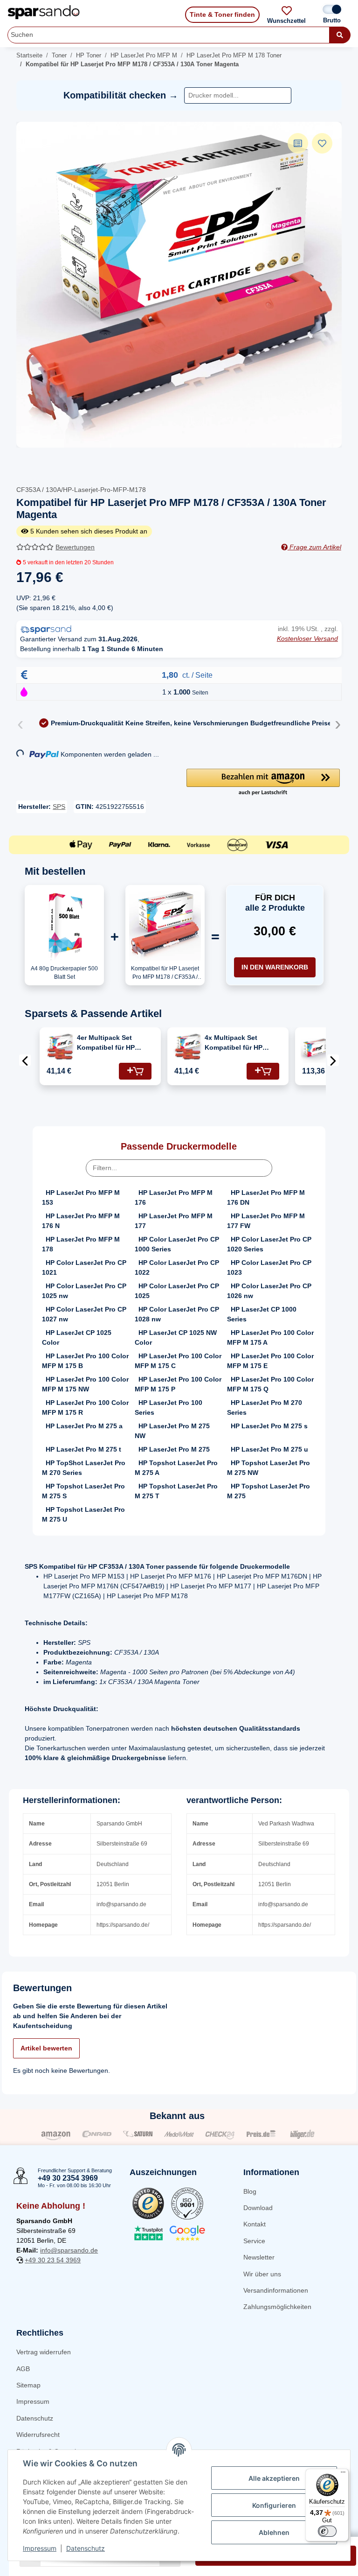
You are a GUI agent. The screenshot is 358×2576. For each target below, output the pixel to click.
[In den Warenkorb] (135, 1071)
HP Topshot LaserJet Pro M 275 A (176, 1468)
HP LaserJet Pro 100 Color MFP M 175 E (270, 1361)
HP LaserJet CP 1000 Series (262, 1314)
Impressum (33, 2401)
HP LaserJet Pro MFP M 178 (81, 1244)
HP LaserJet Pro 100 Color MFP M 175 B (85, 1361)
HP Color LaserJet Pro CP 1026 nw (269, 1291)
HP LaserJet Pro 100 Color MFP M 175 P (178, 1384)
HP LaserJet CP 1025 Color (77, 1337)
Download (258, 2208)
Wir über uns (262, 2274)
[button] (263, 783)
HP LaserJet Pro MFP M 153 (81, 1197)
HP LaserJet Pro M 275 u (269, 1449)
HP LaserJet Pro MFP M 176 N (81, 1221)
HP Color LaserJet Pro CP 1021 (84, 1267)
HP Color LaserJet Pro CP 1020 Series (269, 1244)
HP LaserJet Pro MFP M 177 (174, 1221)
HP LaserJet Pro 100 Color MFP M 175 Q (270, 1384)
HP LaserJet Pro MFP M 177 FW (266, 1221)
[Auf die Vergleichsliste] (298, 143)
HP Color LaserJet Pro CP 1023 (269, 1267)
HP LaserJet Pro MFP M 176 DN (266, 1197)
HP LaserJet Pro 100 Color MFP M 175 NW (85, 1384)
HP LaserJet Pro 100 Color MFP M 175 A (270, 1337)
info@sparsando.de (69, 2250)
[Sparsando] (44, 12)
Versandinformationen (276, 2290)
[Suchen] (340, 35)
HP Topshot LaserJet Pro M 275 (268, 1491)
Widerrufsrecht (38, 2435)
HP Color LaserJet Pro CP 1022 (177, 1267)
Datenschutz (35, 2418)
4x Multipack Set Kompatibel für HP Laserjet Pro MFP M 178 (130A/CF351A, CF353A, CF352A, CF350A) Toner (242, 1043)
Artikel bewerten (46, 2048)
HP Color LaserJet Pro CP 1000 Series (177, 1244)
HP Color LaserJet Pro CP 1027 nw (84, 1314)
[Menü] (343, 2474)
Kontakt (255, 2224)
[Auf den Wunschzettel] (322, 143)
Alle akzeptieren (274, 2478)
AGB (23, 2369)
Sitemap (28, 2385)
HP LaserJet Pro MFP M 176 (174, 1197)
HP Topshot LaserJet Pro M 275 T (176, 1491)
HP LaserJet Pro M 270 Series (265, 1407)
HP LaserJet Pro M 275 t (83, 1449)
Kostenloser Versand (307, 639)
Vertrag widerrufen (44, 2352)
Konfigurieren (274, 2505)
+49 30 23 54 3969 (53, 2260)
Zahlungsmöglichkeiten (277, 2307)
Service (254, 2241)
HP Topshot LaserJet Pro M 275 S (83, 1491)
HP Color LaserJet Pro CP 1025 (177, 1291)
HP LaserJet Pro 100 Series (169, 1407)
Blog (250, 2191)
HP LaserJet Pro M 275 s (269, 1426)
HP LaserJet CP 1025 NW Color (176, 1337)
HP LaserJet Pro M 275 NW (172, 1431)
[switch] (327, 2531)
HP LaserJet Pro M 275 (174, 1449)
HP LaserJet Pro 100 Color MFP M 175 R (85, 1407)
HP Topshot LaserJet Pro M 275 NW (268, 1468)
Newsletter (259, 2257)
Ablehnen (274, 2532)
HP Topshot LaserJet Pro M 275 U (83, 1514)
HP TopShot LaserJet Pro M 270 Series (84, 1468)
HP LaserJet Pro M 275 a (84, 1426)
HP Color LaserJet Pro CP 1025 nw (84, 1291)
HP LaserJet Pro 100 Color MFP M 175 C (178, 1361)
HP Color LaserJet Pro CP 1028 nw (177, 1314)
